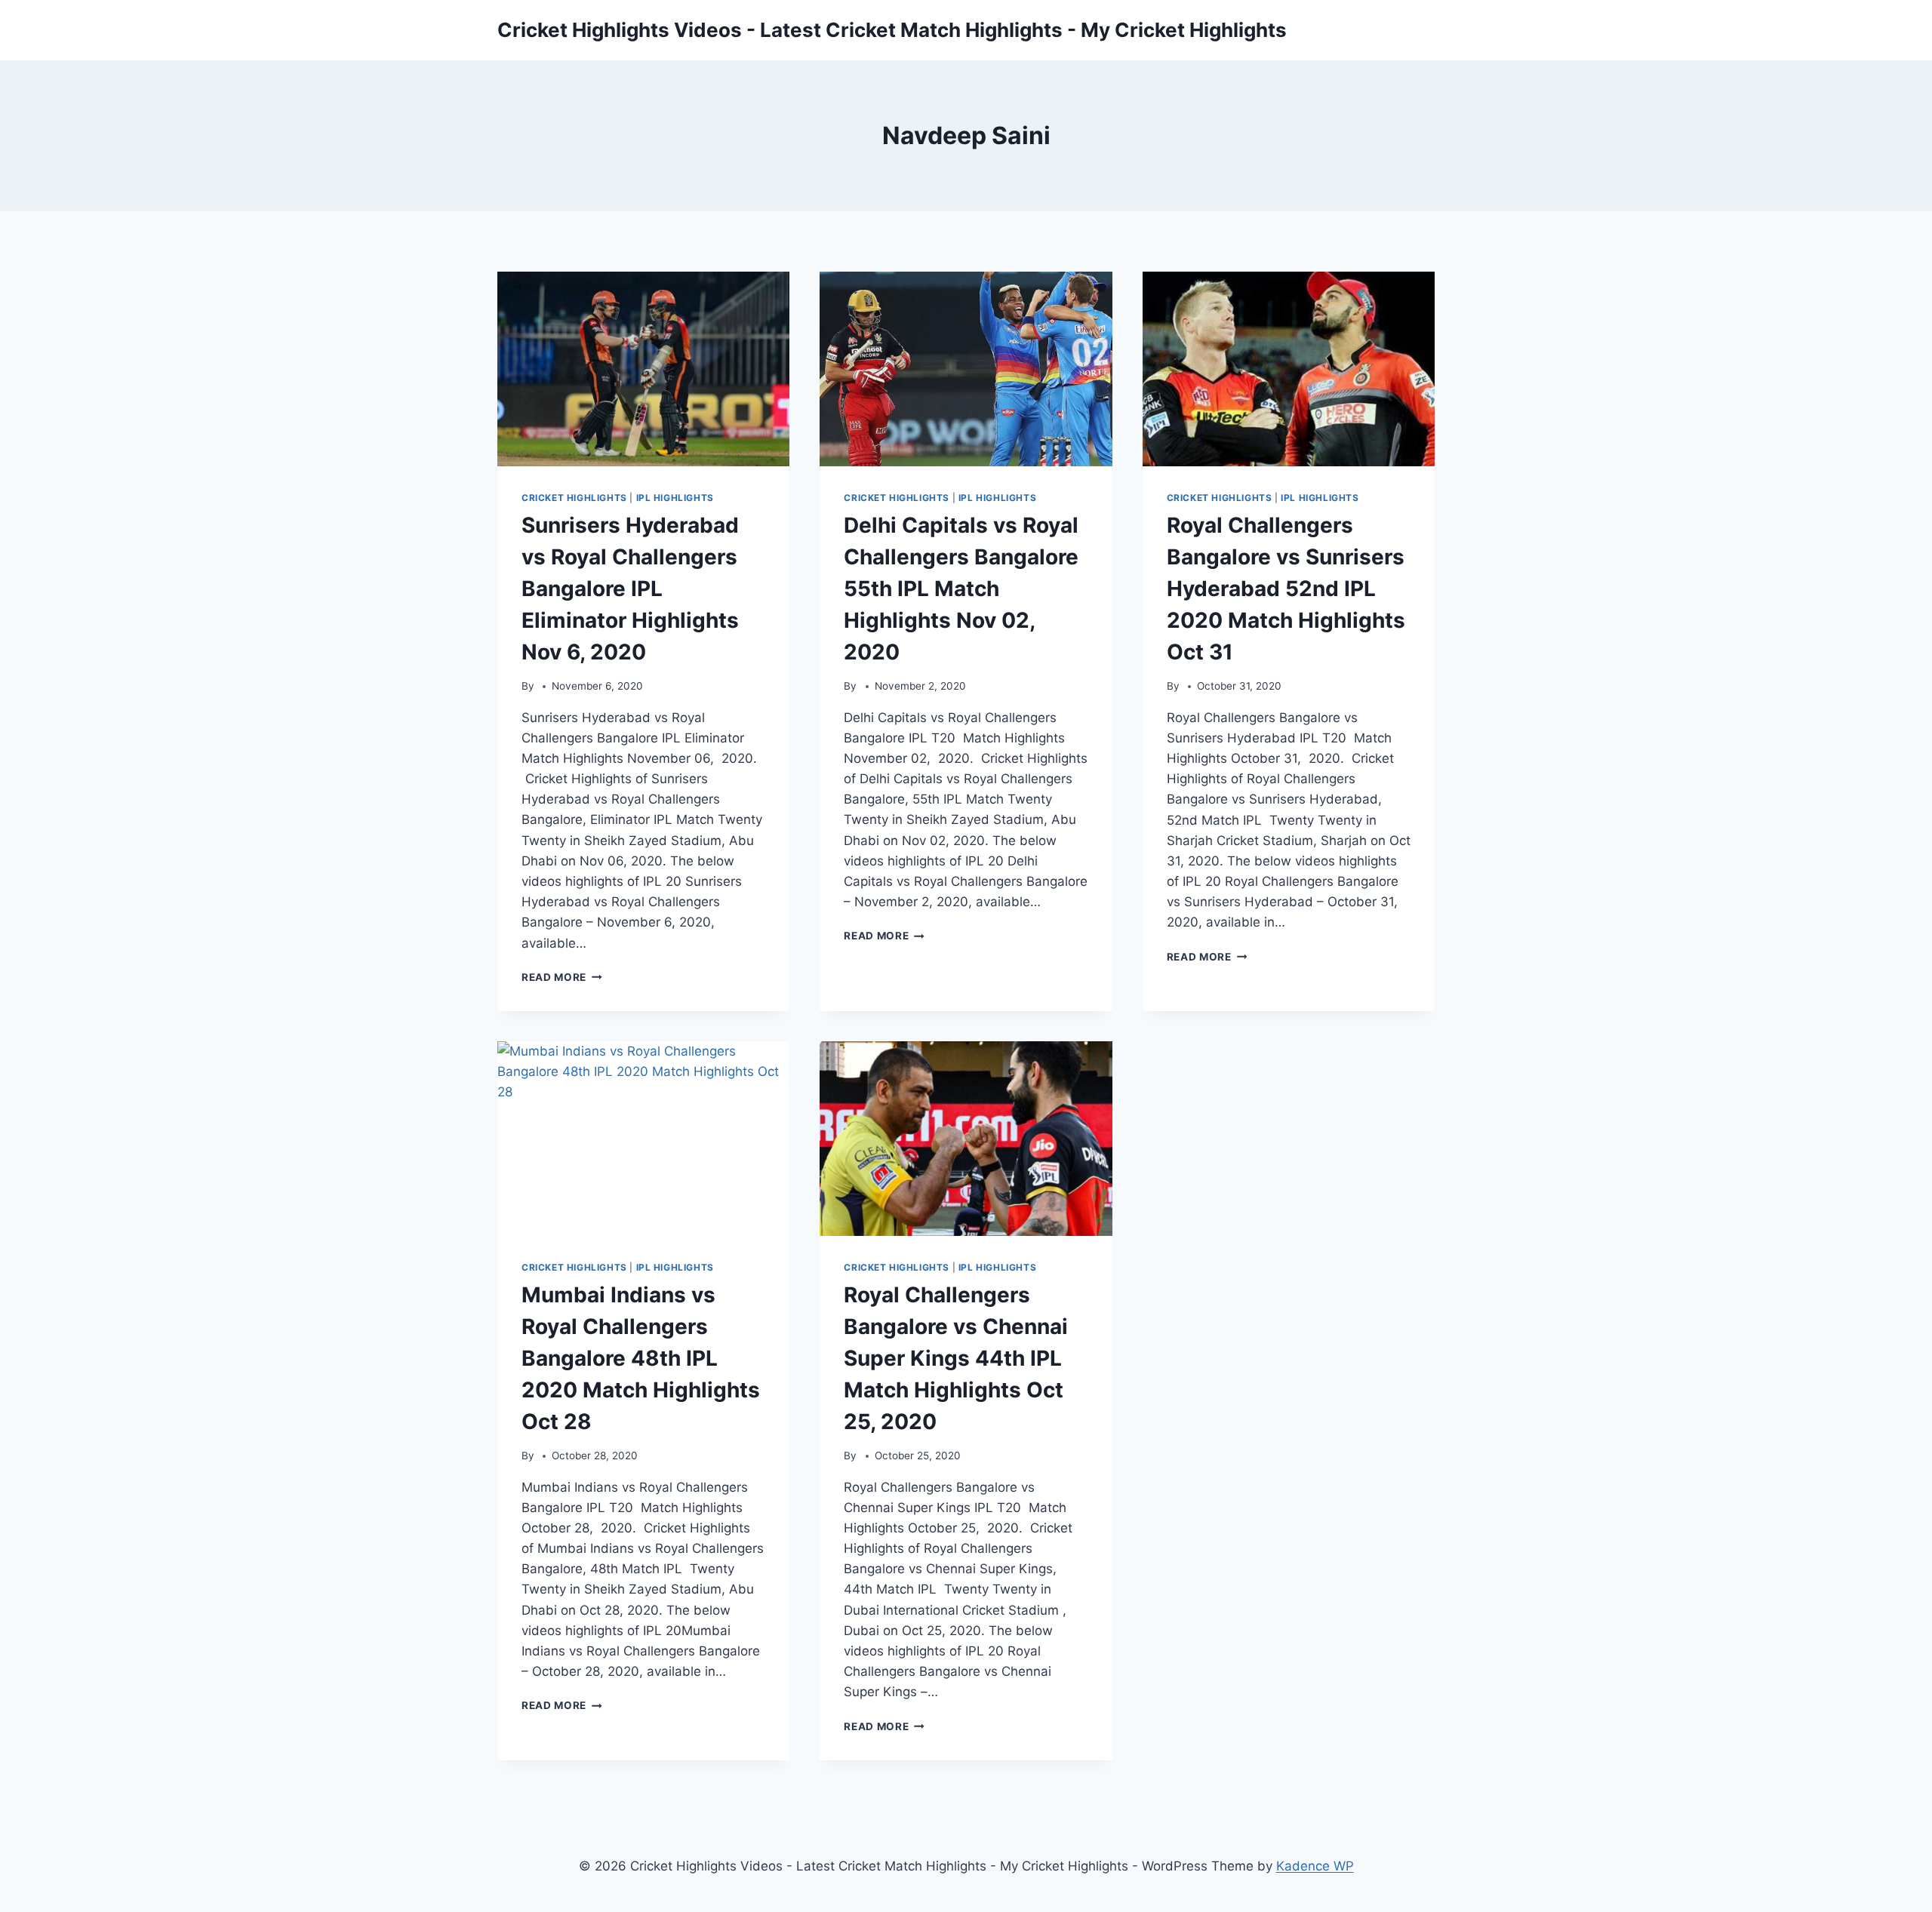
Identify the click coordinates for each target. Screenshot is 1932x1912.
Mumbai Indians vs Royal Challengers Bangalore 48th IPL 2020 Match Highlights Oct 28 (641, 1358)
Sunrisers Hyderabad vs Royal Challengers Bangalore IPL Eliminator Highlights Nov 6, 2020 (630, 589)
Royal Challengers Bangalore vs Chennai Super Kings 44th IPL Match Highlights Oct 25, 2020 (956, 1358)
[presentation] (643, 369)
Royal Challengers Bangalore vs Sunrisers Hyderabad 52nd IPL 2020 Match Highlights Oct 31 (1286, 589)
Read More (562, 977)
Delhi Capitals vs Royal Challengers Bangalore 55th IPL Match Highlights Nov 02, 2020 (961, 589)
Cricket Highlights (574, 498)
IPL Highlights (675, 498)
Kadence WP (1315, 1866)
